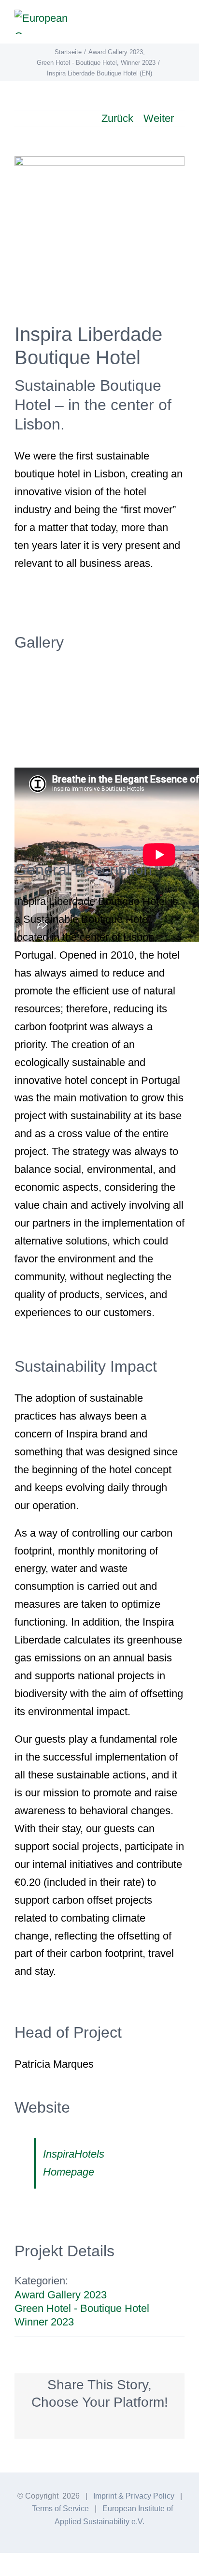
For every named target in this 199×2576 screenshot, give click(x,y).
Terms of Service (60, 2509)
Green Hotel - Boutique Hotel (82, 2308)
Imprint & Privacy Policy (134, 2496)
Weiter (159, 118)
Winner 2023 (44, 2322)
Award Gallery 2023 (61, 2295)
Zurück (117, 118)
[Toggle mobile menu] (181, 22)
